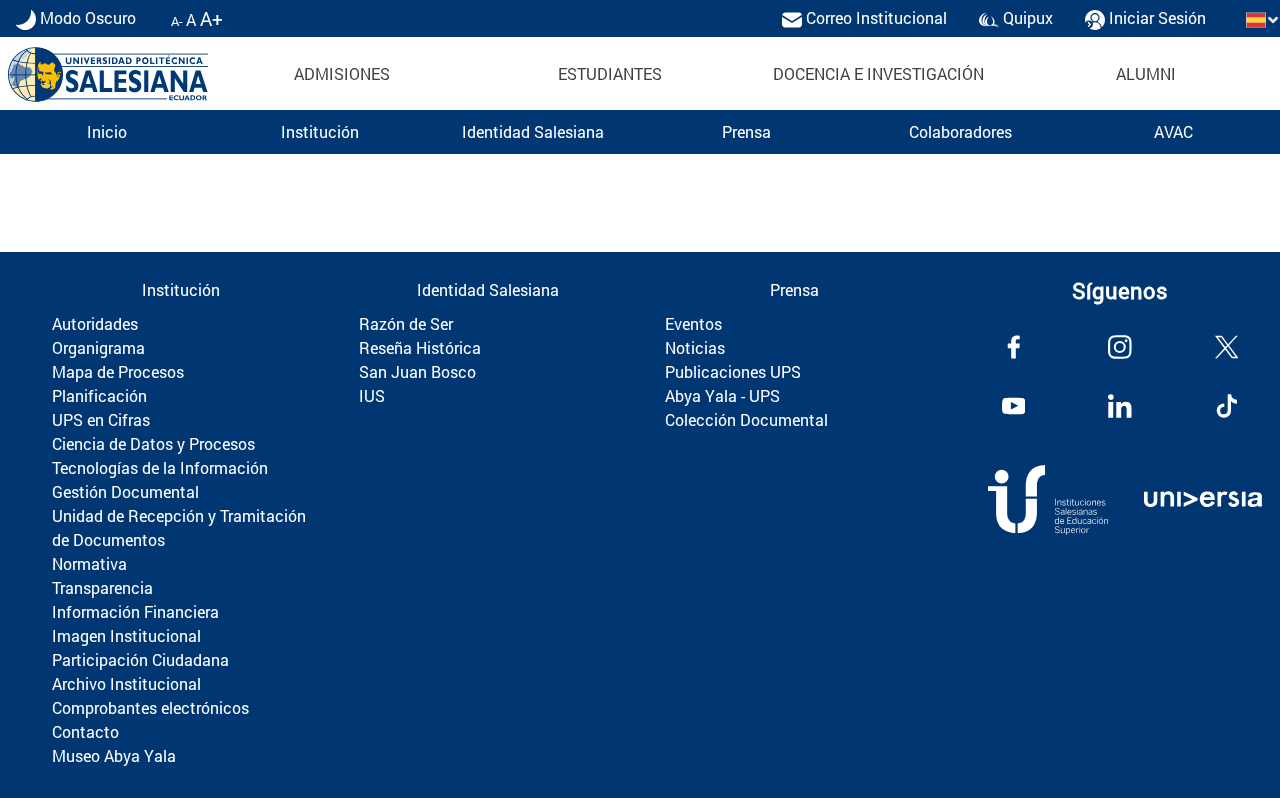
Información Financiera (135, 611)
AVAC (1173, 131)
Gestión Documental (125, 491)
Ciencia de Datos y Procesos (153, 443)
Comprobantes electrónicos (150, 707)
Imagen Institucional (126, 635)
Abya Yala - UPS (722, 395)
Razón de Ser (406, 323)
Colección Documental (746, 419)
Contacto (85, 731)
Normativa (89, 563)
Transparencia (102, 587)
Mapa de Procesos (118, 371)
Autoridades (95, 323)
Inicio (107, 131)
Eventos (693, 323)
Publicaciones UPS (733, 371)
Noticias (695, 347)
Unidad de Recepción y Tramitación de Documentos (179, 527)
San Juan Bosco (417, 371)
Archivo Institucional (126, 683)
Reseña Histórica (420, 347)
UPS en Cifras (101, 419)
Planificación (99, 395)
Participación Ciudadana (140, 659)
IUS (372, 395)
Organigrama (98, 347)
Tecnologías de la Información (160, 467)
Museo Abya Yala (114, 755)
